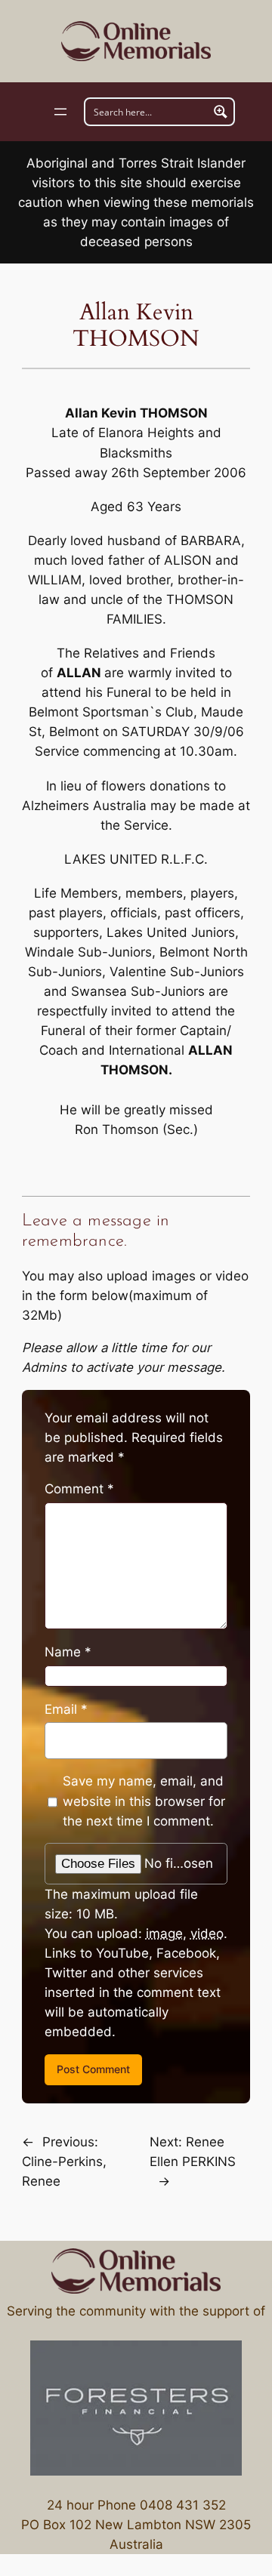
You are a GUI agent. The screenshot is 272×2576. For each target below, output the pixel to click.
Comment (79, 1489)
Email (66, 1709)
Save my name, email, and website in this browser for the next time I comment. (144, 1801)
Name (68, 1652)
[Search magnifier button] (221, 112)
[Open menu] (60, 112)
